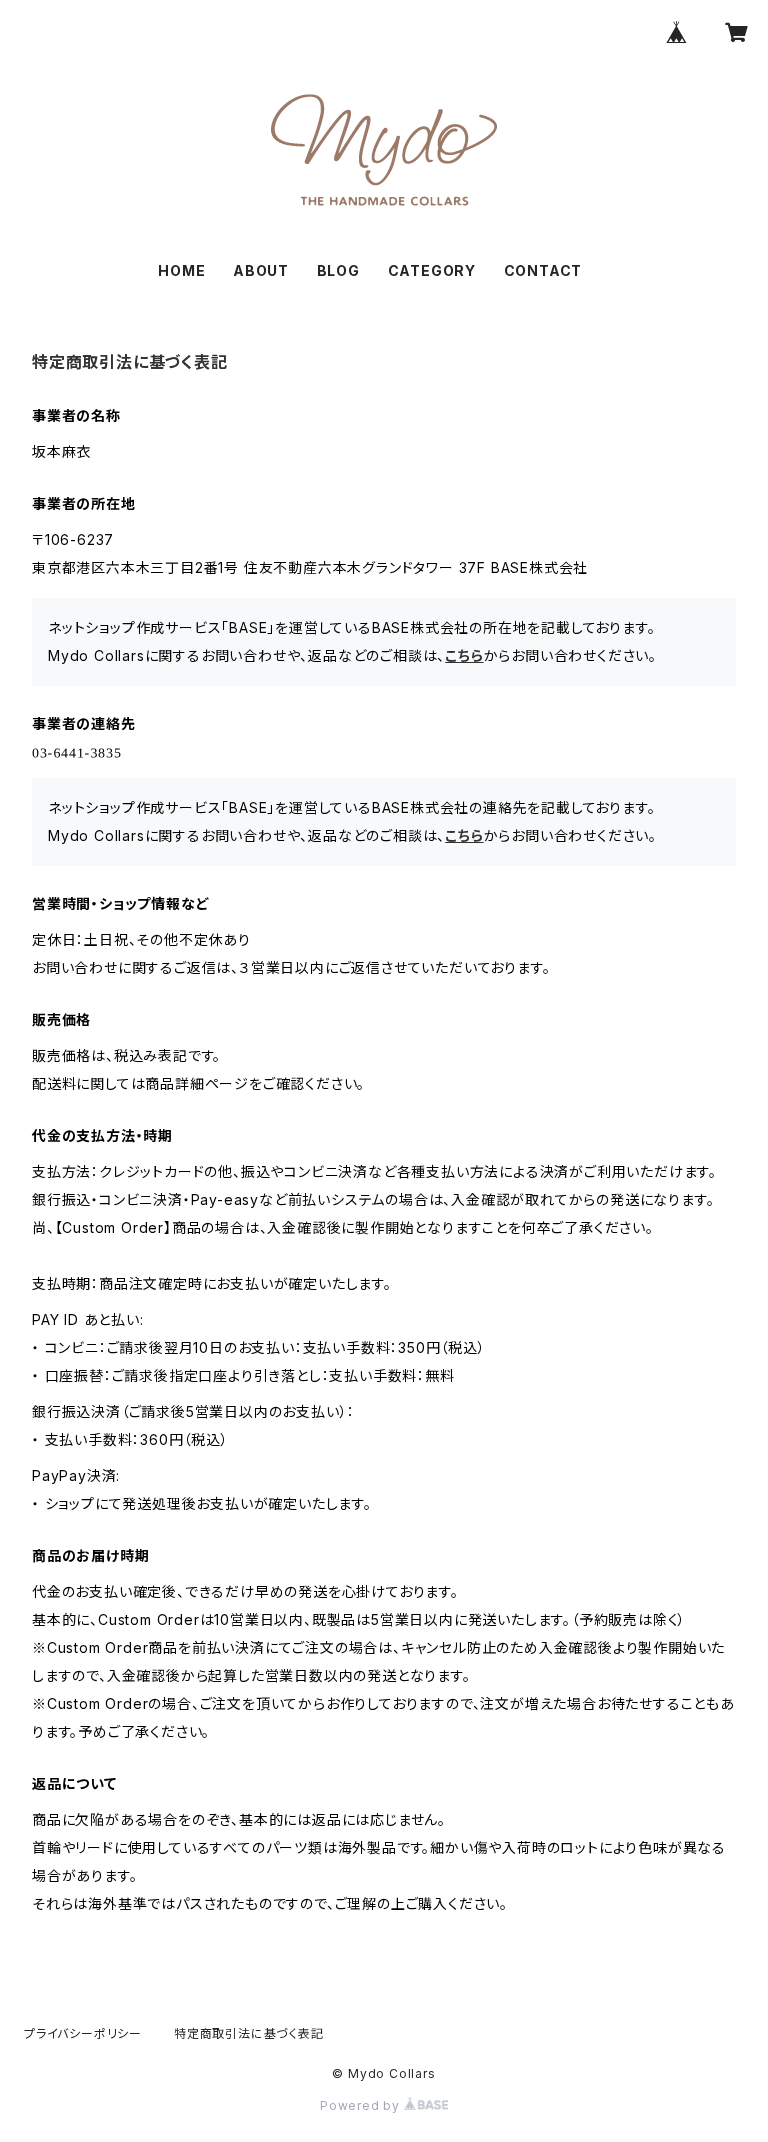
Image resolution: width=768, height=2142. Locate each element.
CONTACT (543, 270)
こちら (464, 655)
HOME (181, 270)
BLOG (338, 270)
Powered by (362, 2105)
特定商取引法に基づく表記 (249, 2033)
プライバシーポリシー (83, 2033)
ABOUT (261, 270)
